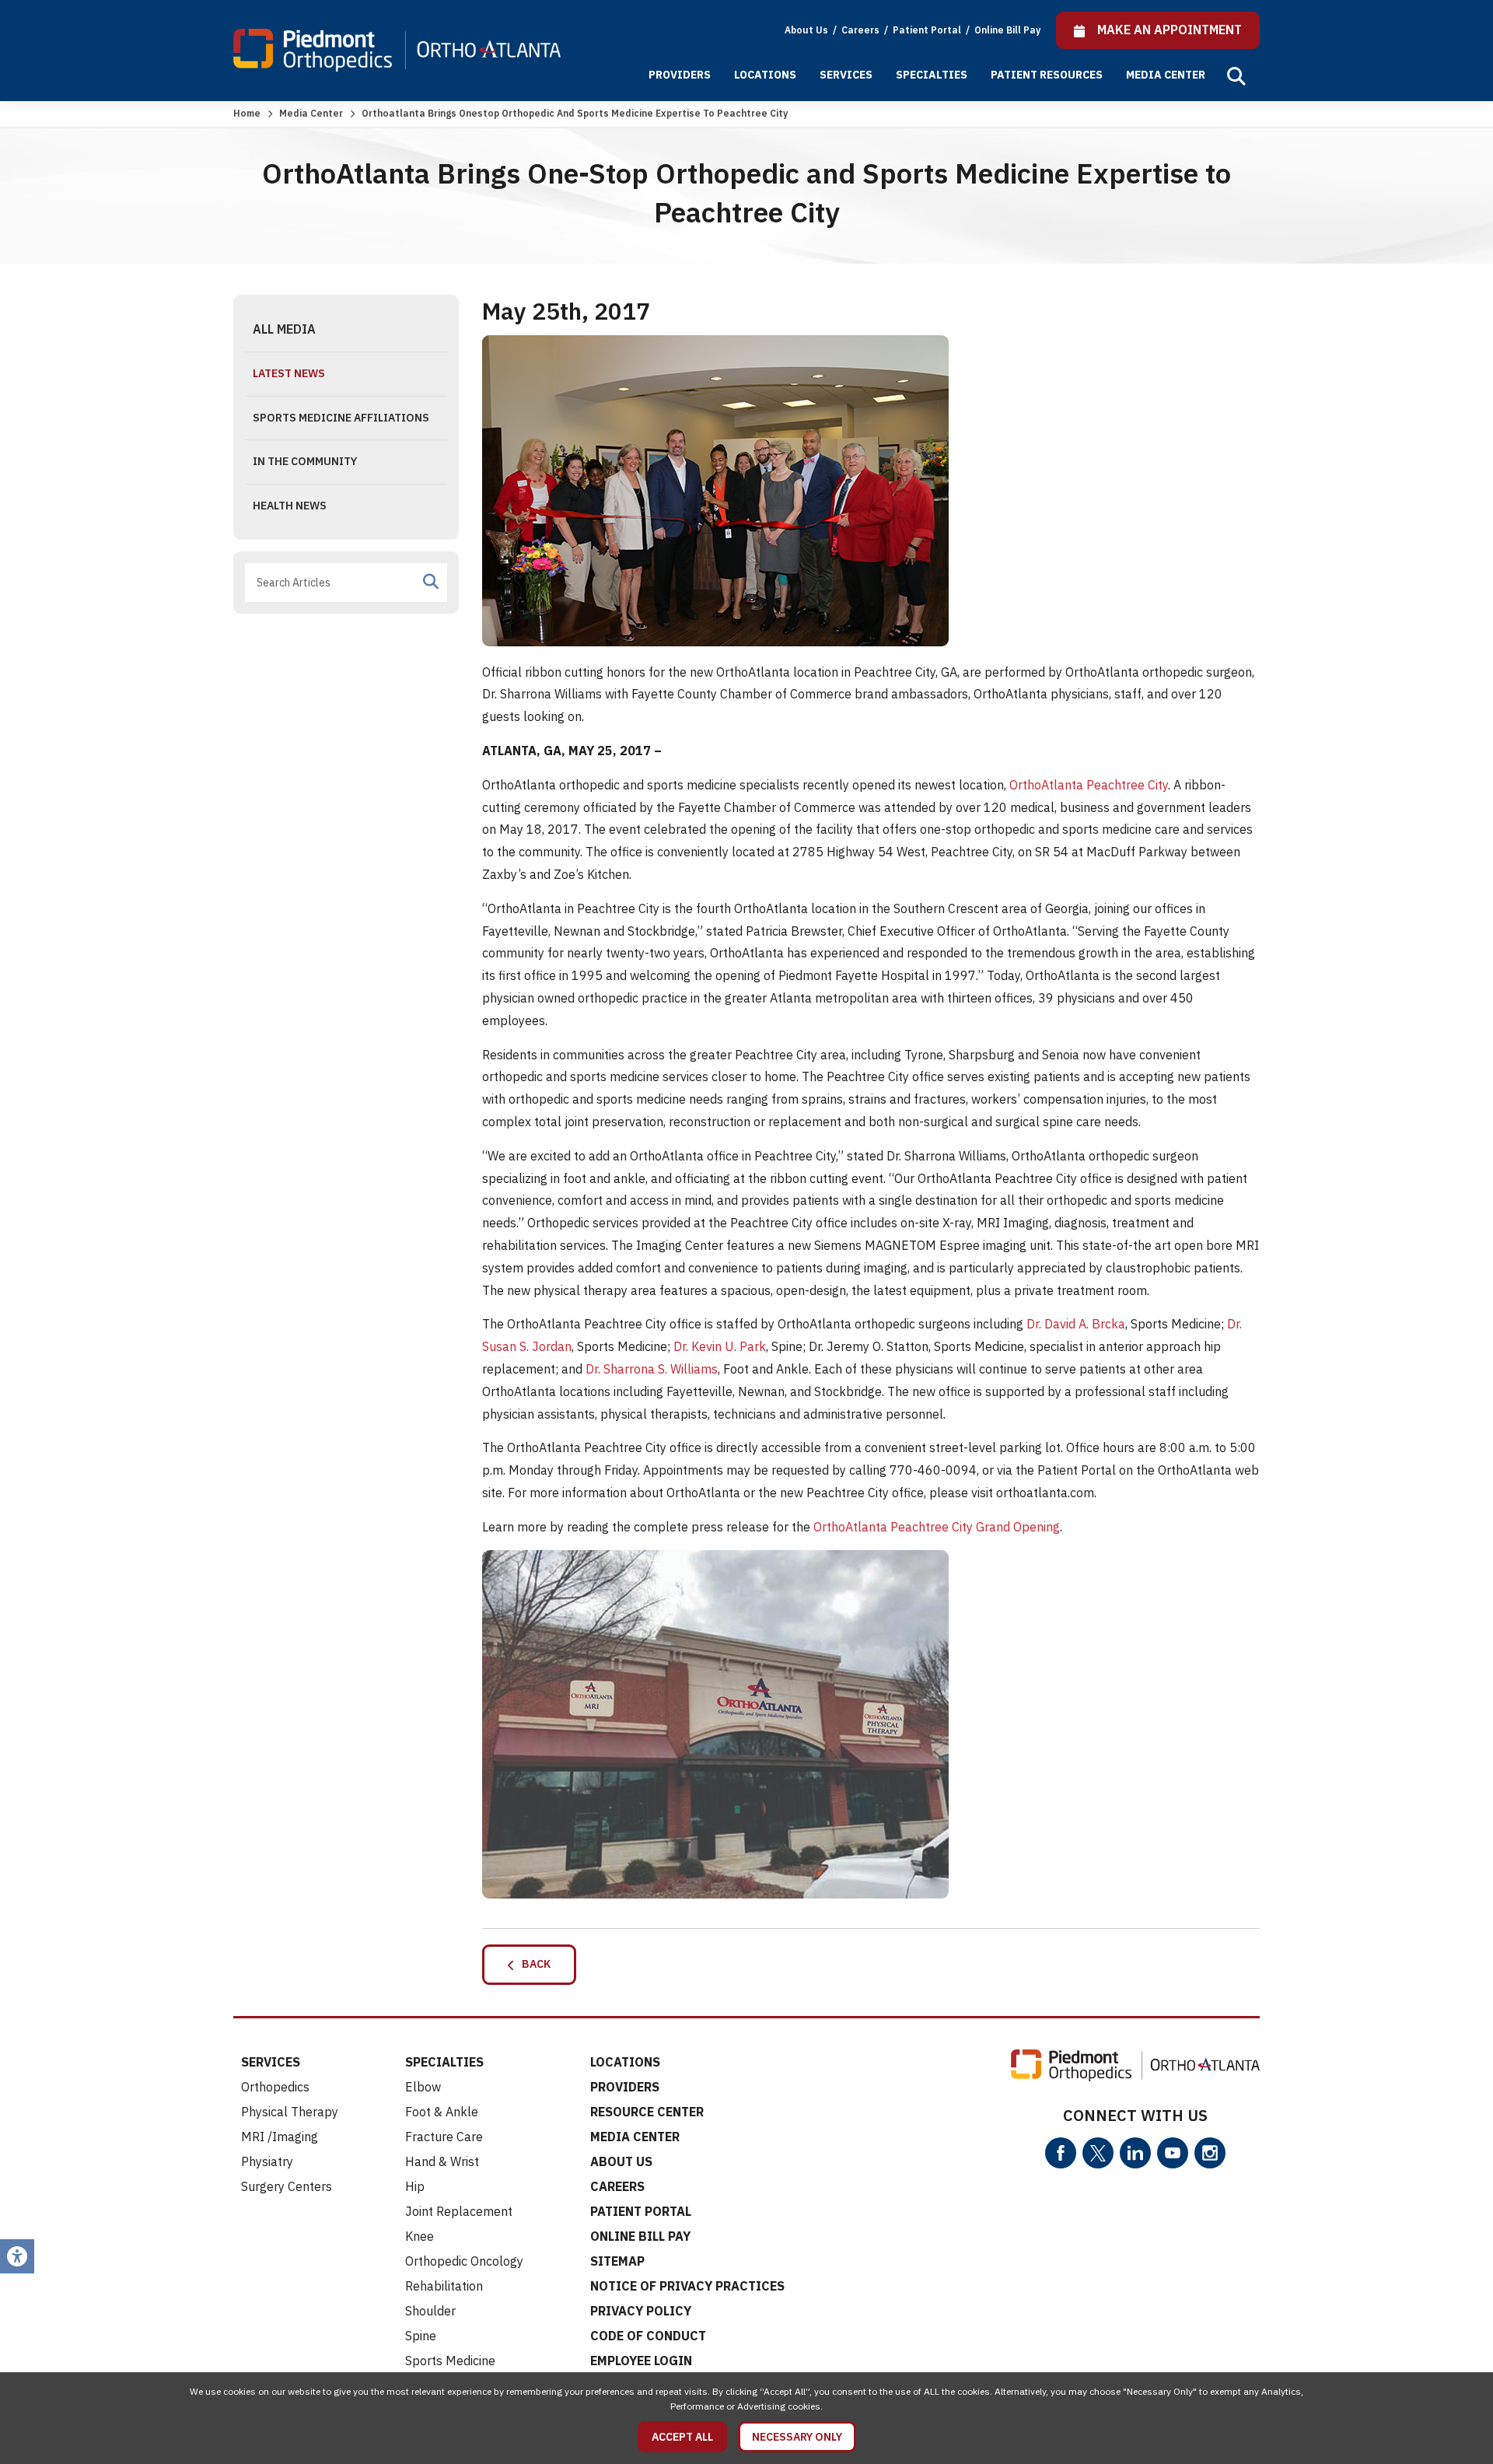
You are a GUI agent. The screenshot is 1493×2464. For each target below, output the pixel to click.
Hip (415, 2186)
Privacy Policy (641, 2311)
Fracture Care (444, 2137)
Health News (290, 506)
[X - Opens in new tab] (1098, 2153)
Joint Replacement (459, 2211)
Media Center (1166, 75)
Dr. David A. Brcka (1076, 1324)
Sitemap (617, 2261)
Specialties (932, 75)
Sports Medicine (450, 2361)
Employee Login (641, 2361)
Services (846, 75)
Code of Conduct (648, 2336)
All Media (284, 329)
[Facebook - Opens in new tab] (1061, 2153)
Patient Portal (928, 30)
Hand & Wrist (442, 2161)
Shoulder (430, 2311)
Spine (421, 2336)
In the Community (305, 461)
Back (533, 1964)
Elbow (423, 2087)
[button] (1236, 76)
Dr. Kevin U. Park (720, 1346)
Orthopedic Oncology (464, 2261)
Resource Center (647, 2112)
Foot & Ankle (442, 2112)
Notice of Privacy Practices (687, 2286)
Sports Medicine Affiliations (341, 418)
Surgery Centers (287, 2186)
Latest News (289, 373)
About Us (806, 30)
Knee (420, 2236)
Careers (862, 30)
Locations (765, 75)
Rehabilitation (444, 2286)
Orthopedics (275, 2087)
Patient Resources (1047, 75)
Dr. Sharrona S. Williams (652, 1369)
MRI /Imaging (280, 2137)
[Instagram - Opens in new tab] (1210, 2153)
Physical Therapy (290, 2112)
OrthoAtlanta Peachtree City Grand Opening (937, 1527)
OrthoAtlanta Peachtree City (1089, 785)
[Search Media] (431, 582)
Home (247, 113)
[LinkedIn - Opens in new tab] (1135, 2153)
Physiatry (267, 2161)
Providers (680, 75)
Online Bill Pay (1007, 30)
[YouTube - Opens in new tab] (1173, 2153)
